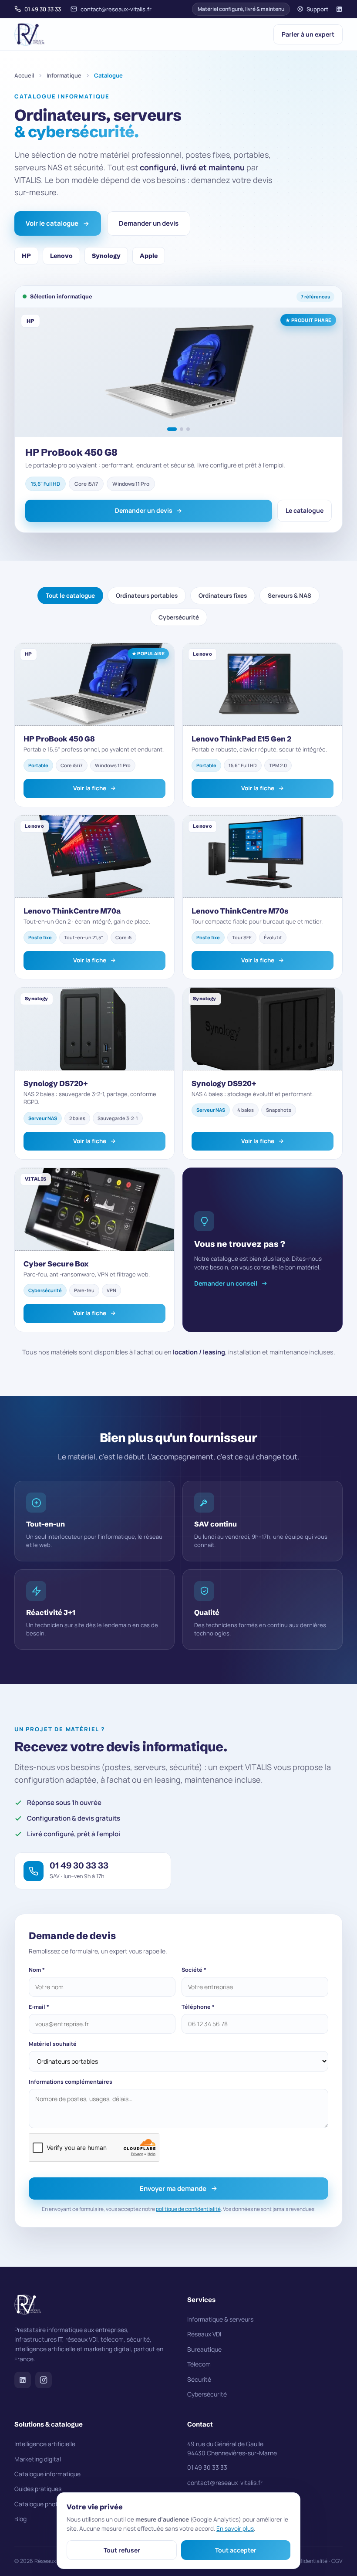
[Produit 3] (188, 429)
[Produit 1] (172, 429)
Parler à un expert (308, 34)
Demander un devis (149, 223)
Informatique (64, 75)
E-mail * (39, 2007)
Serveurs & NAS (290, 596)
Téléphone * (198, 2007)
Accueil (24, 75)
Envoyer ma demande (173, 2188)
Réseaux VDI (204, 2334)
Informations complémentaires (71, 2082)
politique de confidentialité (188, 2209)
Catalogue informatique (47, 2474)
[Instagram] (44, 2380)
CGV (337, 2561)
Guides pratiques (38, 2489)
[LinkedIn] (339, 9)
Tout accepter (236, 2550)
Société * (194, 1970)
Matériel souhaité (53, 2044)
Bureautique (204, 2349)
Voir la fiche (89, 788)
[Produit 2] (182, 429)
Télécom (199, 2364)
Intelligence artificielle (45, 2444)
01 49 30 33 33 (43, 9)
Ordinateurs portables (147, 596)
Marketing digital (38, 2459)
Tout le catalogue (70, 596)
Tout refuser (122, 2550)
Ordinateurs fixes (223, 596)
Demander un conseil (226, 1283)
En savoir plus (235, 2529)
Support (318, 9)
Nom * (37, 1970)
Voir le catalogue (52, 223)
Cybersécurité (178, 617)
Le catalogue (305, 510)
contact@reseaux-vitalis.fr (116, 9)
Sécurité (199, 2379)
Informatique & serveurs (220, 2319)
